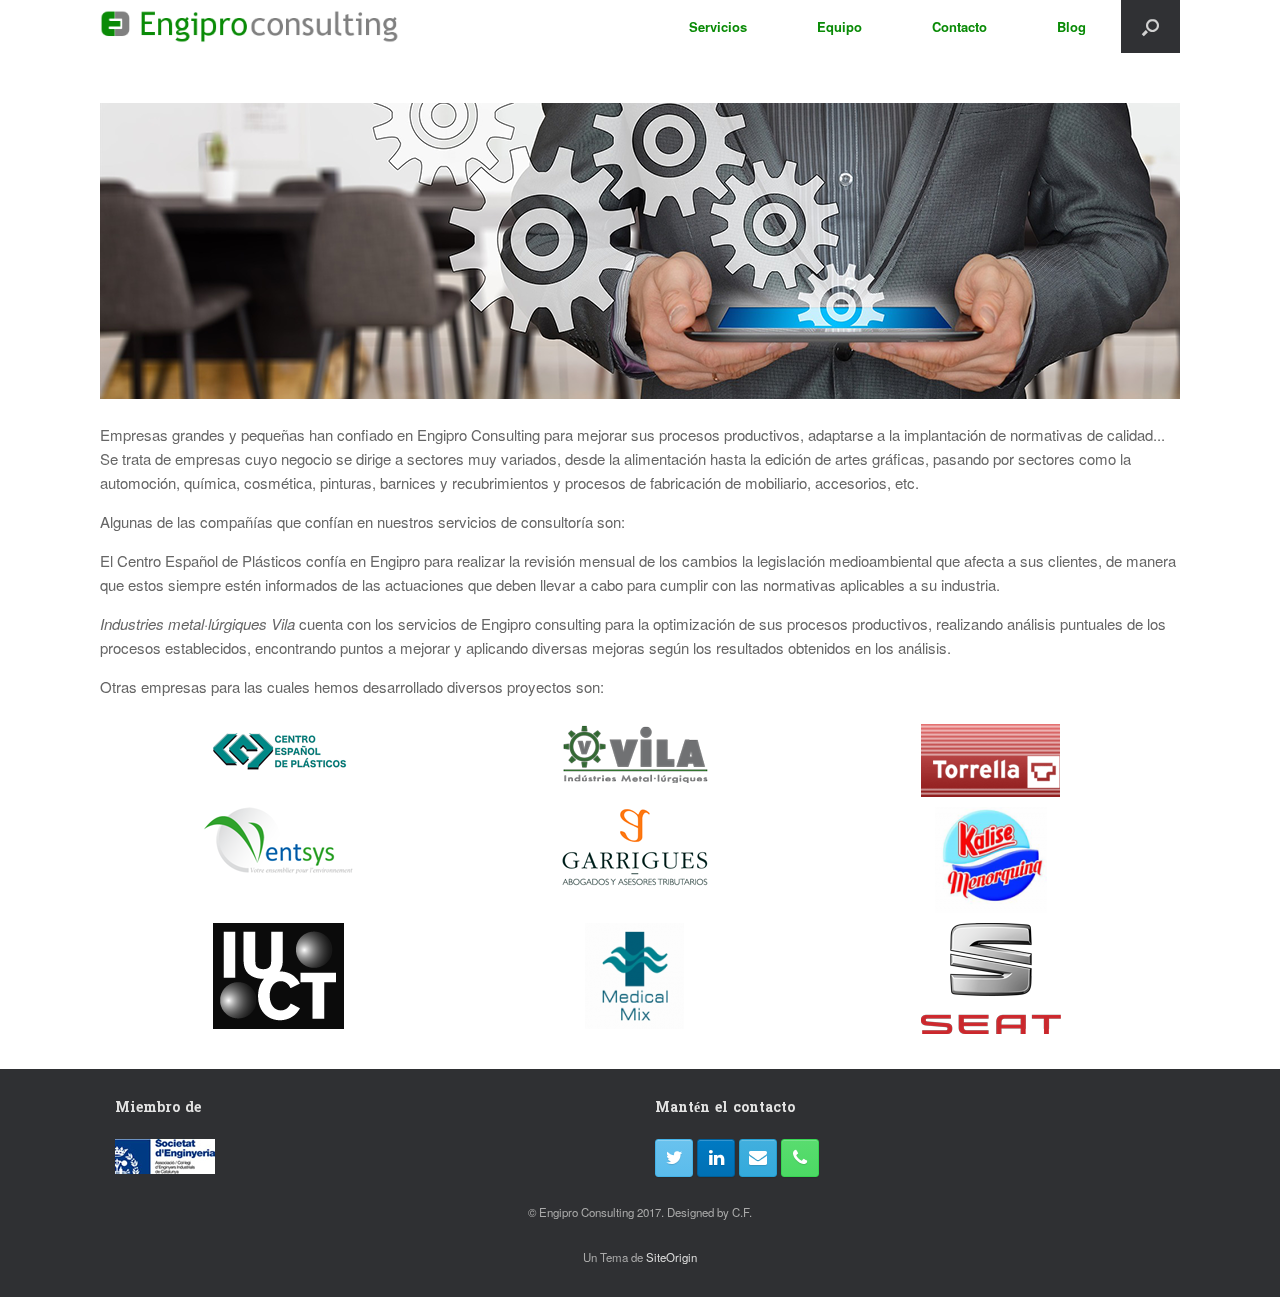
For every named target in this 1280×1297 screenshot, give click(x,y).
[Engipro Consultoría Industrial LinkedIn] (716, 1158)
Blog (1071, 26)
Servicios (718, 26)
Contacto (959, 26)
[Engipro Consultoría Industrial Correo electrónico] (758, 1158)
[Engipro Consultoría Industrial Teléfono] (800, 1158)
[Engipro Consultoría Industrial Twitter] (674, 1158)
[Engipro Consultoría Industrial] (249, 26)
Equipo (839, 26)
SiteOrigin (671, 1257)
